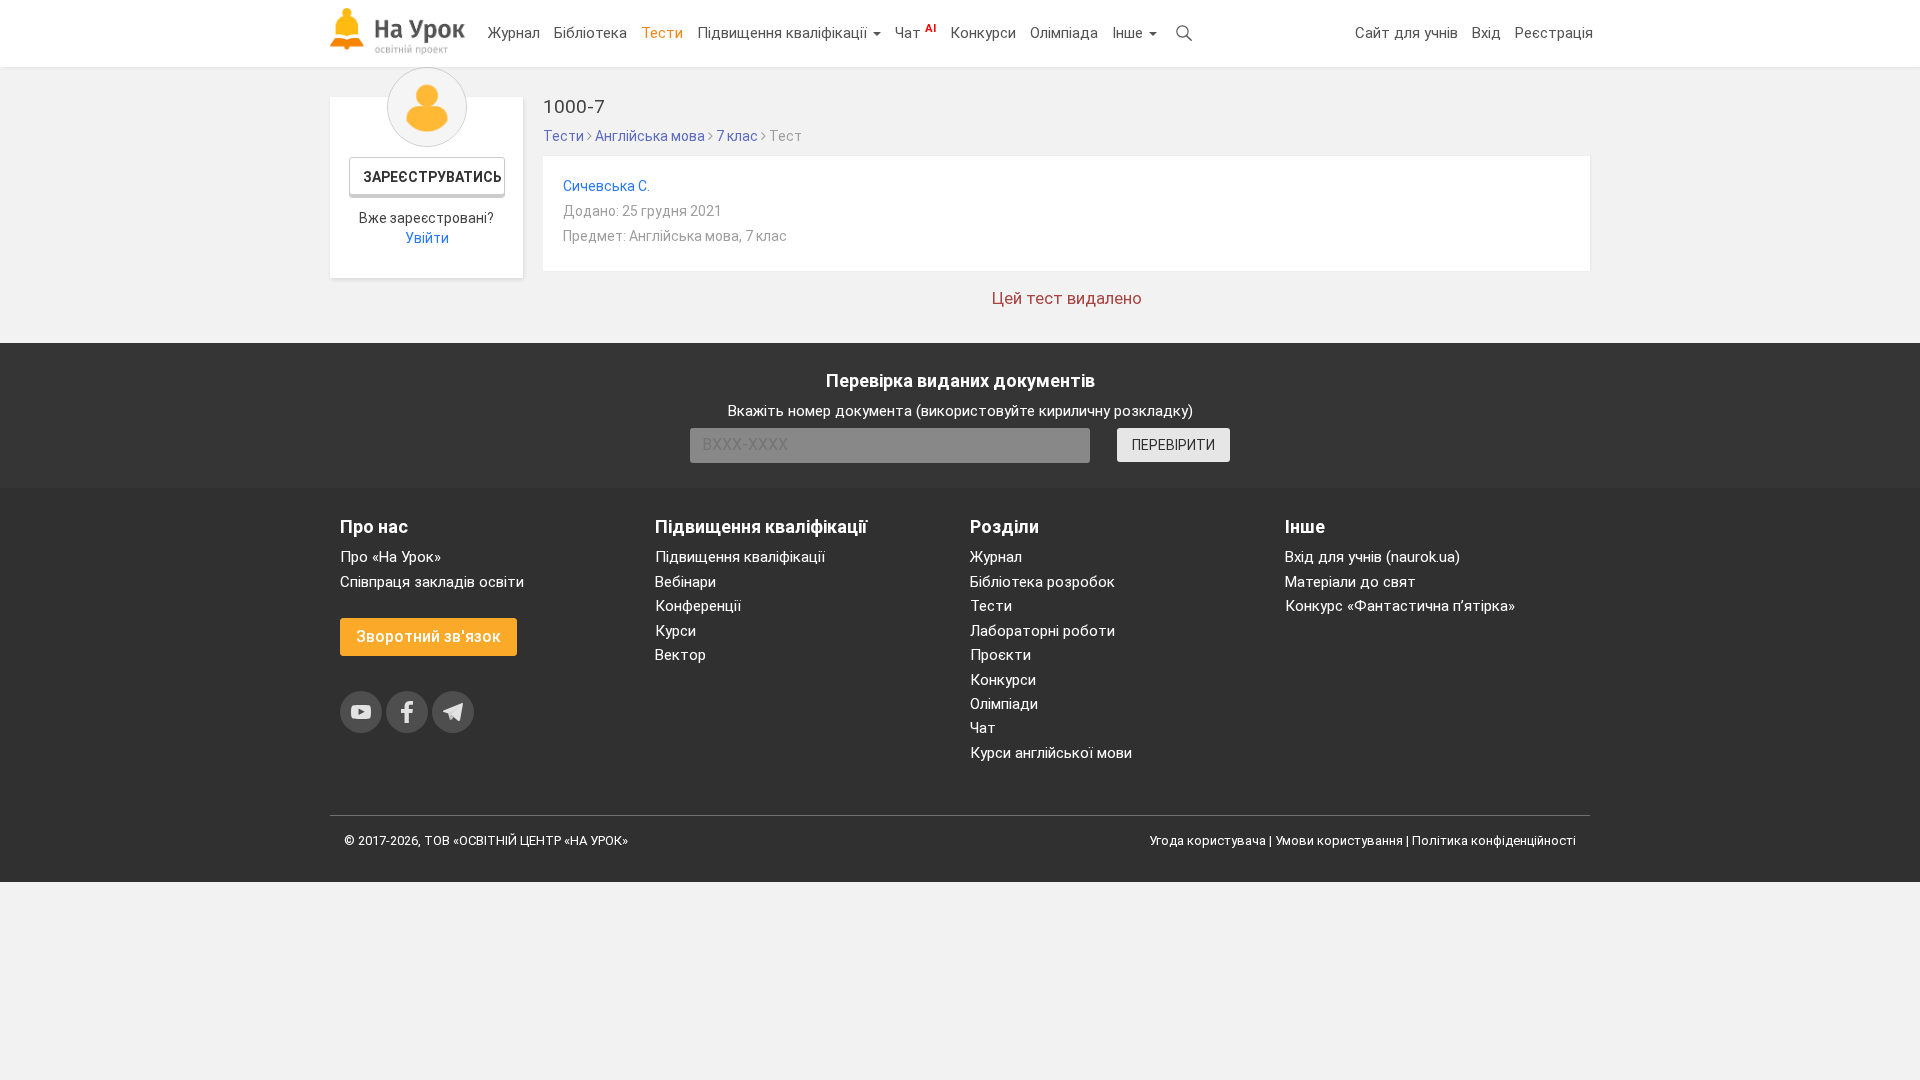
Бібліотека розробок (1042, 582)
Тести (662, 33)
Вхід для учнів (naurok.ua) (1372, 557)
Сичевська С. (606, 186)
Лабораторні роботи (1042, 631)
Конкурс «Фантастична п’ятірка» (1400, 606)
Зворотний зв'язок (428, 636)
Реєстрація (1554, 33)
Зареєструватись (432, 177)
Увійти (427, 238)
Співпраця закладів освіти (432, 582)
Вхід (1486, 33)
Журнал (514, 33)
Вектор (680, 655)
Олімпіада (1064, 33)
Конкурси (983, 33)
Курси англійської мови (1051, 753)
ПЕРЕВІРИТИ (1173, 445)
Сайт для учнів (1406, 33)
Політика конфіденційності (1494, 840)
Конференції (698, 606)
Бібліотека (590, 33)
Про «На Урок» (390, 557)
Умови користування (1339, 840)
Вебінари (685, 582)
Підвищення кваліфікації (784, 33)
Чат (915, 32)
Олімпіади (1004, 704)
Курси (675, 631)
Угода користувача (1207, 840)
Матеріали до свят (1350, 582)
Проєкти (1000, 655)
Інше (1129, 33)
